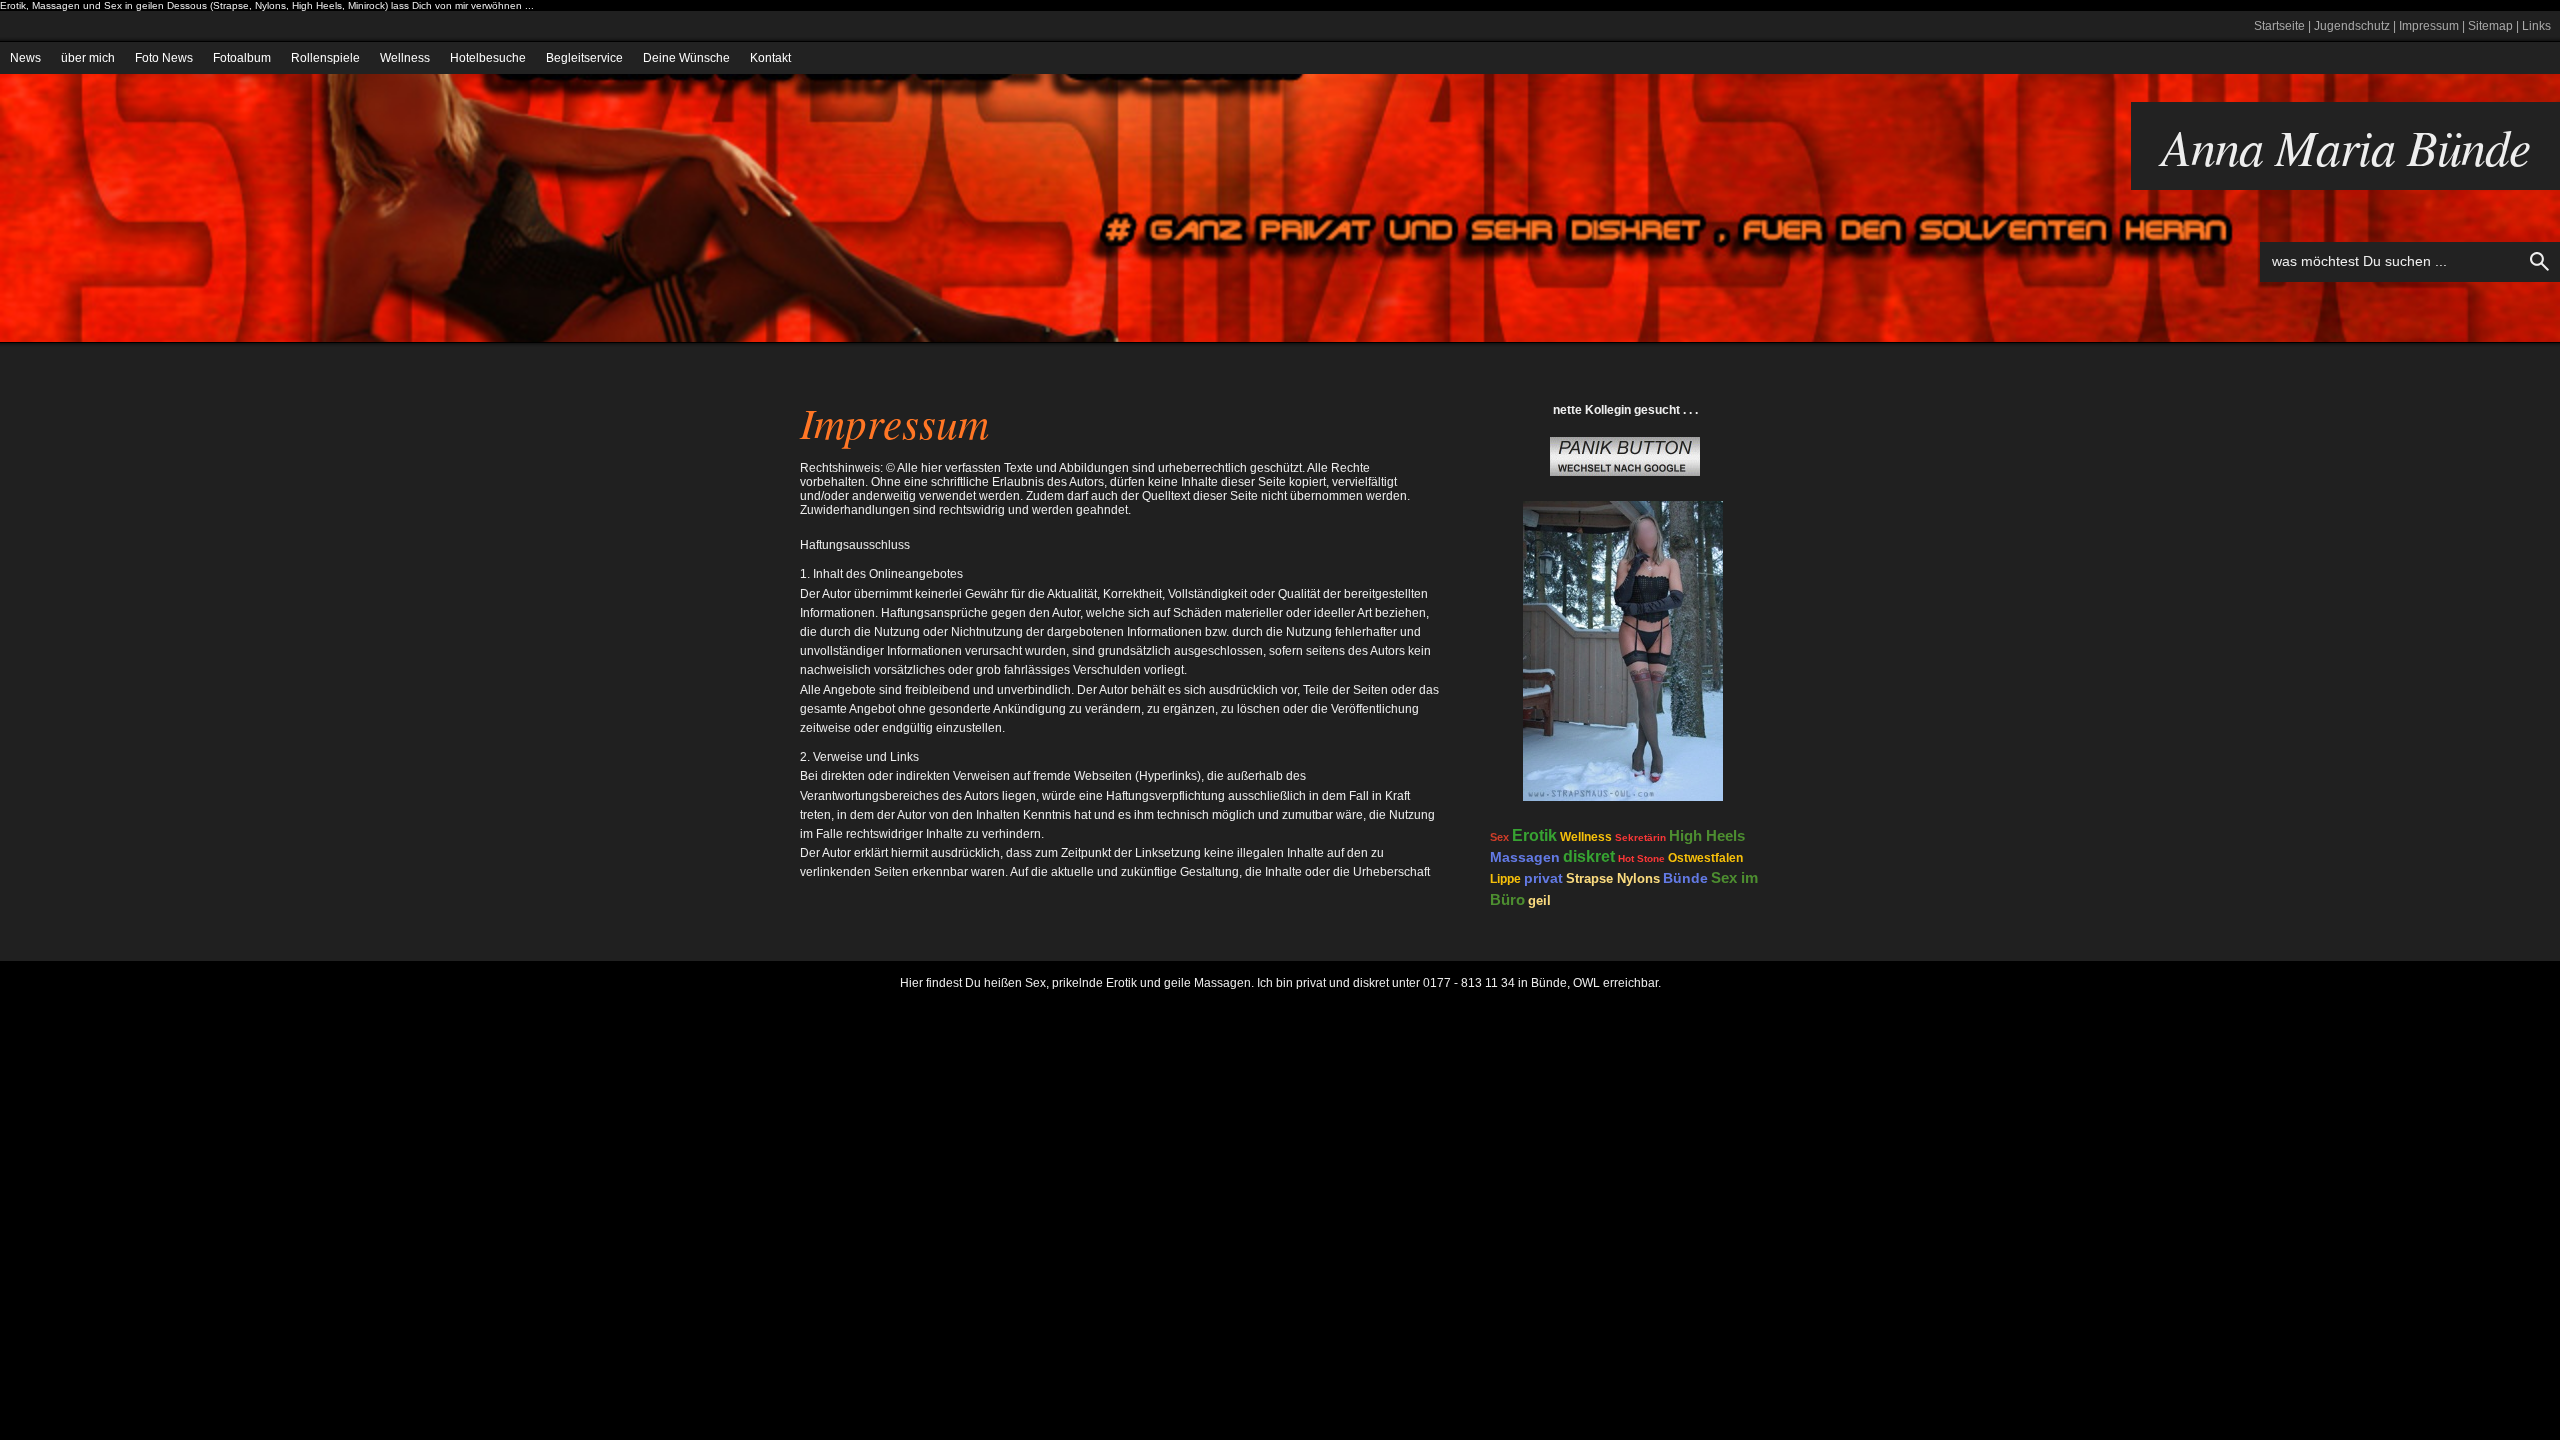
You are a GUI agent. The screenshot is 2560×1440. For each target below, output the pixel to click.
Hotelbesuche (488, 58)
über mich (88, 58)
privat (1543, 878)
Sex (1499, 837)
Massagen (1525, 857)
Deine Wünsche (686, 58)
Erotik (1534, 835)
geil (1539, 900)
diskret (1589, 856)
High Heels (1707, 835)
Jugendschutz (2352, 26)
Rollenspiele (325, 58)
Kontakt (770, 58)
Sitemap (2490, 26)
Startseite (2279, 26)
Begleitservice (584, 58)
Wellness (405, 58)
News (25, 58)
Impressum (2429, 26)
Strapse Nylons (1613, 878)
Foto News (164, 58)
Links (2536, 26)
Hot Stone (1641, 858)
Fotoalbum (242, 58)
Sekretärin (1640, 837)
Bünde (1685, 878)
